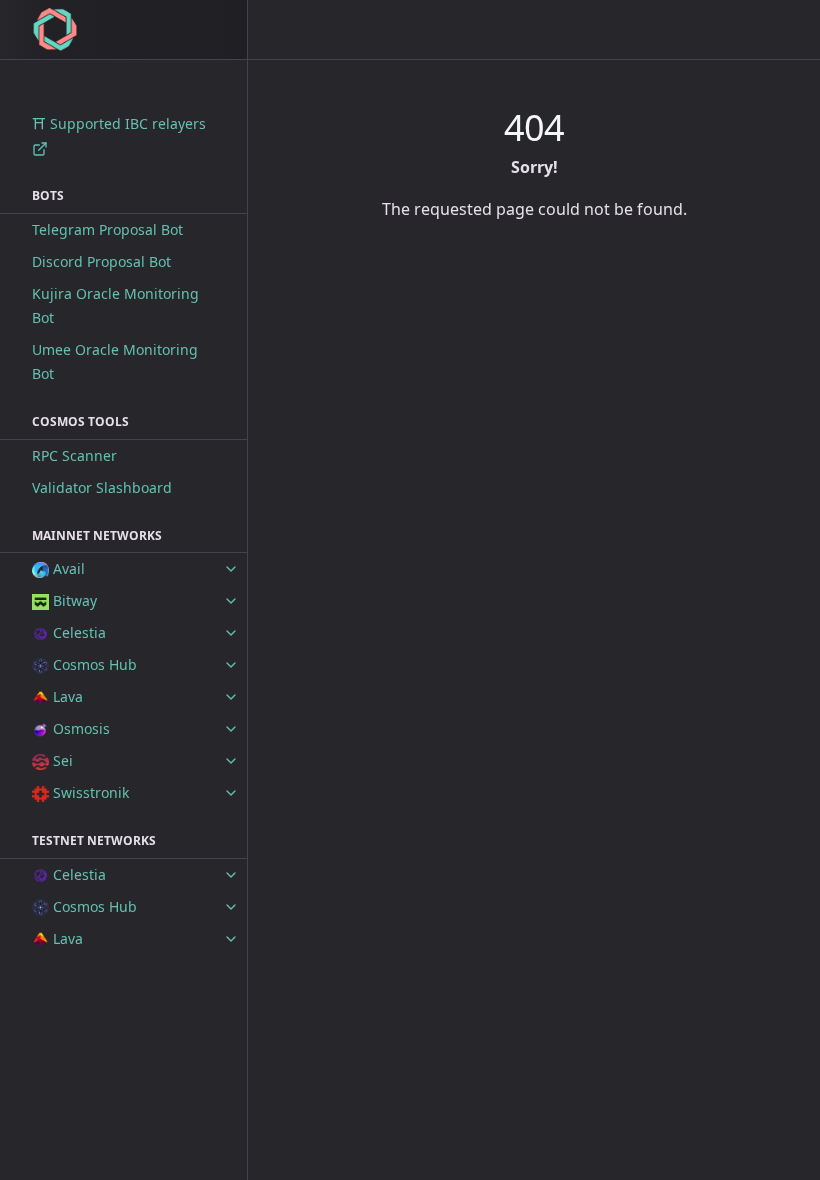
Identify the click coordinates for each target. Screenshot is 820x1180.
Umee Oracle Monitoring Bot (115, 361)
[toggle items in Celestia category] (231, 633)
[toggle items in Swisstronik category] (231, 793)
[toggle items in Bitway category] (231, 601)
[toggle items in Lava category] (231, 697)
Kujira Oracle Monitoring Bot (115, 305)
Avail (67, 568)
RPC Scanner (74, 455)
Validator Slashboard (102, 487)
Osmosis (79, 728)
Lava (66, 696)
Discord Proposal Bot (101, 261)
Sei (61, 760)
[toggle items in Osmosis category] (231, 729)
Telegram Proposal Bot (107, 229)
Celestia (77, 632)
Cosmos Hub (93, 664)
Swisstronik (89, 792)
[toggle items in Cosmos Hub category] (231, 665)
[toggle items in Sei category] (231, 761)
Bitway (73, 600)
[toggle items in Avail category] (231, 569)
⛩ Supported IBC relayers (119, 123)
